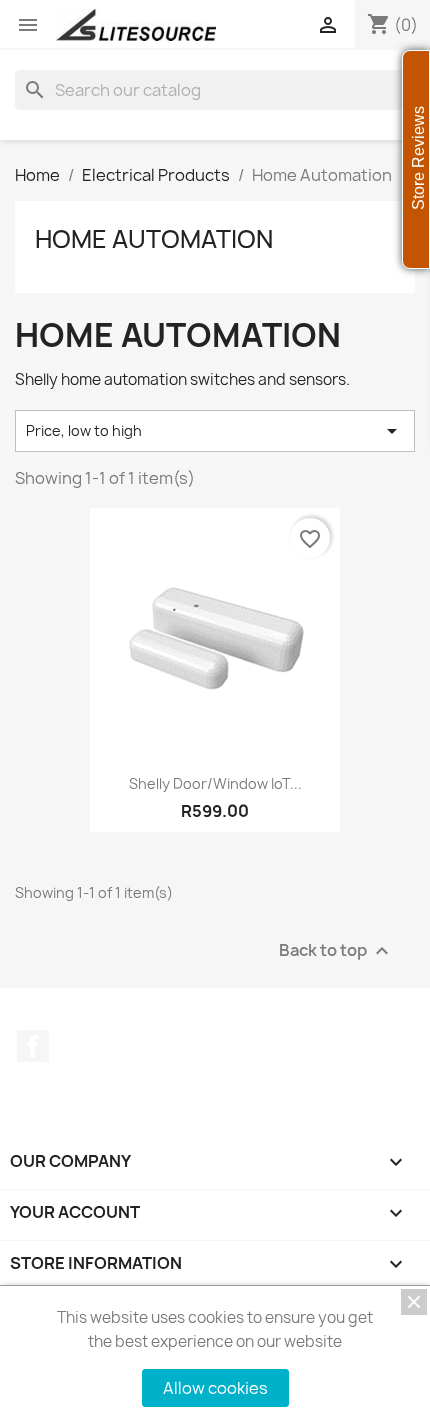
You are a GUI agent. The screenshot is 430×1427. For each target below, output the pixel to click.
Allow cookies (215, 1388)
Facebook (33, 1046)
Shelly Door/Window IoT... (215, 783)
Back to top (336, 950)
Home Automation (154, 239)
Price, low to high (215, 431)
